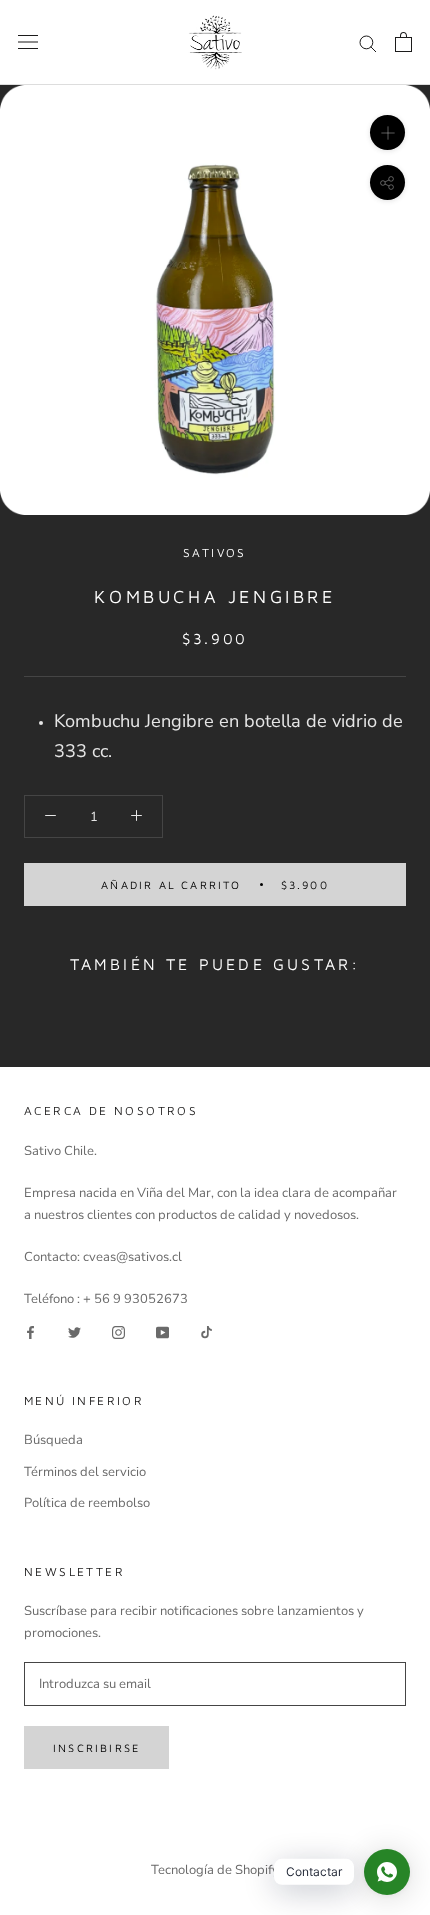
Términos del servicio (85, 1472)
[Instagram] (118, 1332)
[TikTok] (206, 1332)
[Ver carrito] (403, 42)
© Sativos (215, 1843)
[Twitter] (74, 1332)
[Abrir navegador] (28, 42)
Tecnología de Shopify (215, 1870)
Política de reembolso (87, 1503)
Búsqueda (53, 1440)
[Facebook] (30, 1332)
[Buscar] (368, 42)
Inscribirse (96, 1747)
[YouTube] (162, 1332)
